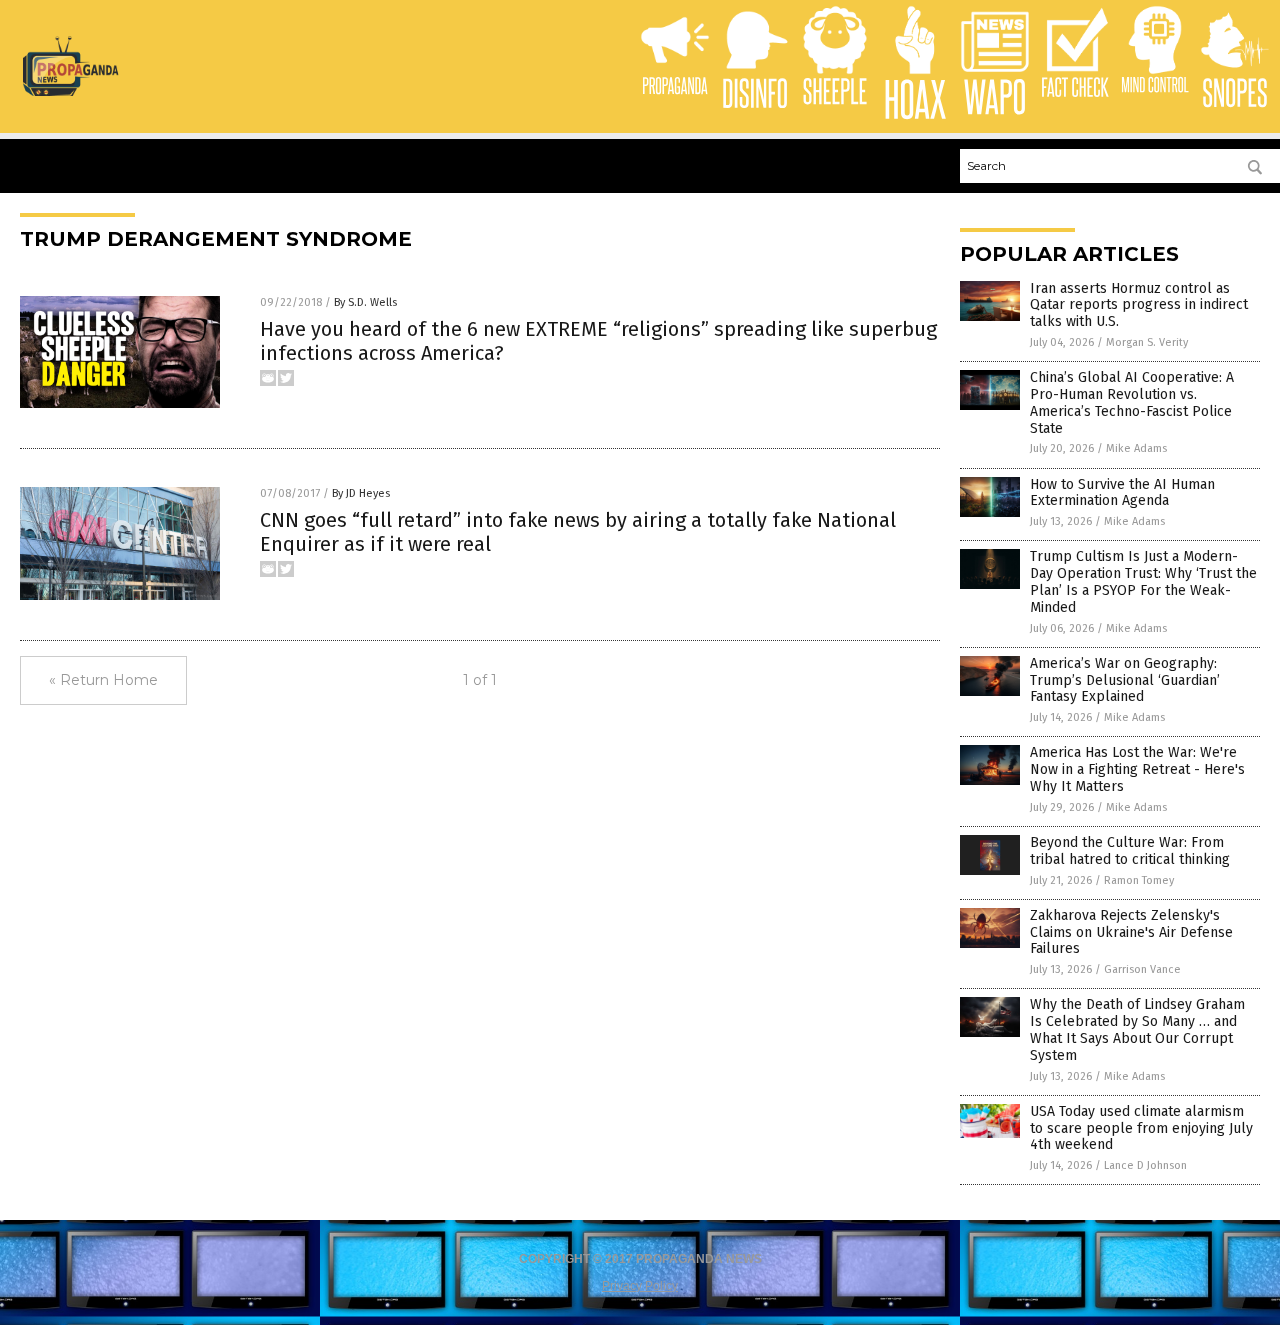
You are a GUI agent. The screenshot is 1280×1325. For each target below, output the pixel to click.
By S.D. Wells (365, 302)
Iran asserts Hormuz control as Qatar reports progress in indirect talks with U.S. (1139, 305)
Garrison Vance (1142, 969)
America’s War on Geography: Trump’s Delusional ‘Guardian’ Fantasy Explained (1125, 680)
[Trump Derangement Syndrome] (70, 92)
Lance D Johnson (1145, 1165)
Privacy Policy (640, 1286)
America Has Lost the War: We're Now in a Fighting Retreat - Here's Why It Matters (1137, 769)
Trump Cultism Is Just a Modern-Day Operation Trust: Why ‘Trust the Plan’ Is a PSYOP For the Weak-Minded (1143, 581)
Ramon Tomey (1139, 880)
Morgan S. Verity (1147, 342)
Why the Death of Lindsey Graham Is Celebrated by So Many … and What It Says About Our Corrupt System (1137, 1029)
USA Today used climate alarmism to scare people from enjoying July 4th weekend (1141, 1128)
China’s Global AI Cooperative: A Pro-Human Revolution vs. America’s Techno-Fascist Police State (1132, 402)
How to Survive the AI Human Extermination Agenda (1122, 493)
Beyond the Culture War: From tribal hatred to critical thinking (1130, 851)
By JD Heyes (361, 493)
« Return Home (103, 680)
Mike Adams (1136, 448)
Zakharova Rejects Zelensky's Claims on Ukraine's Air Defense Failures (1131, 932)
